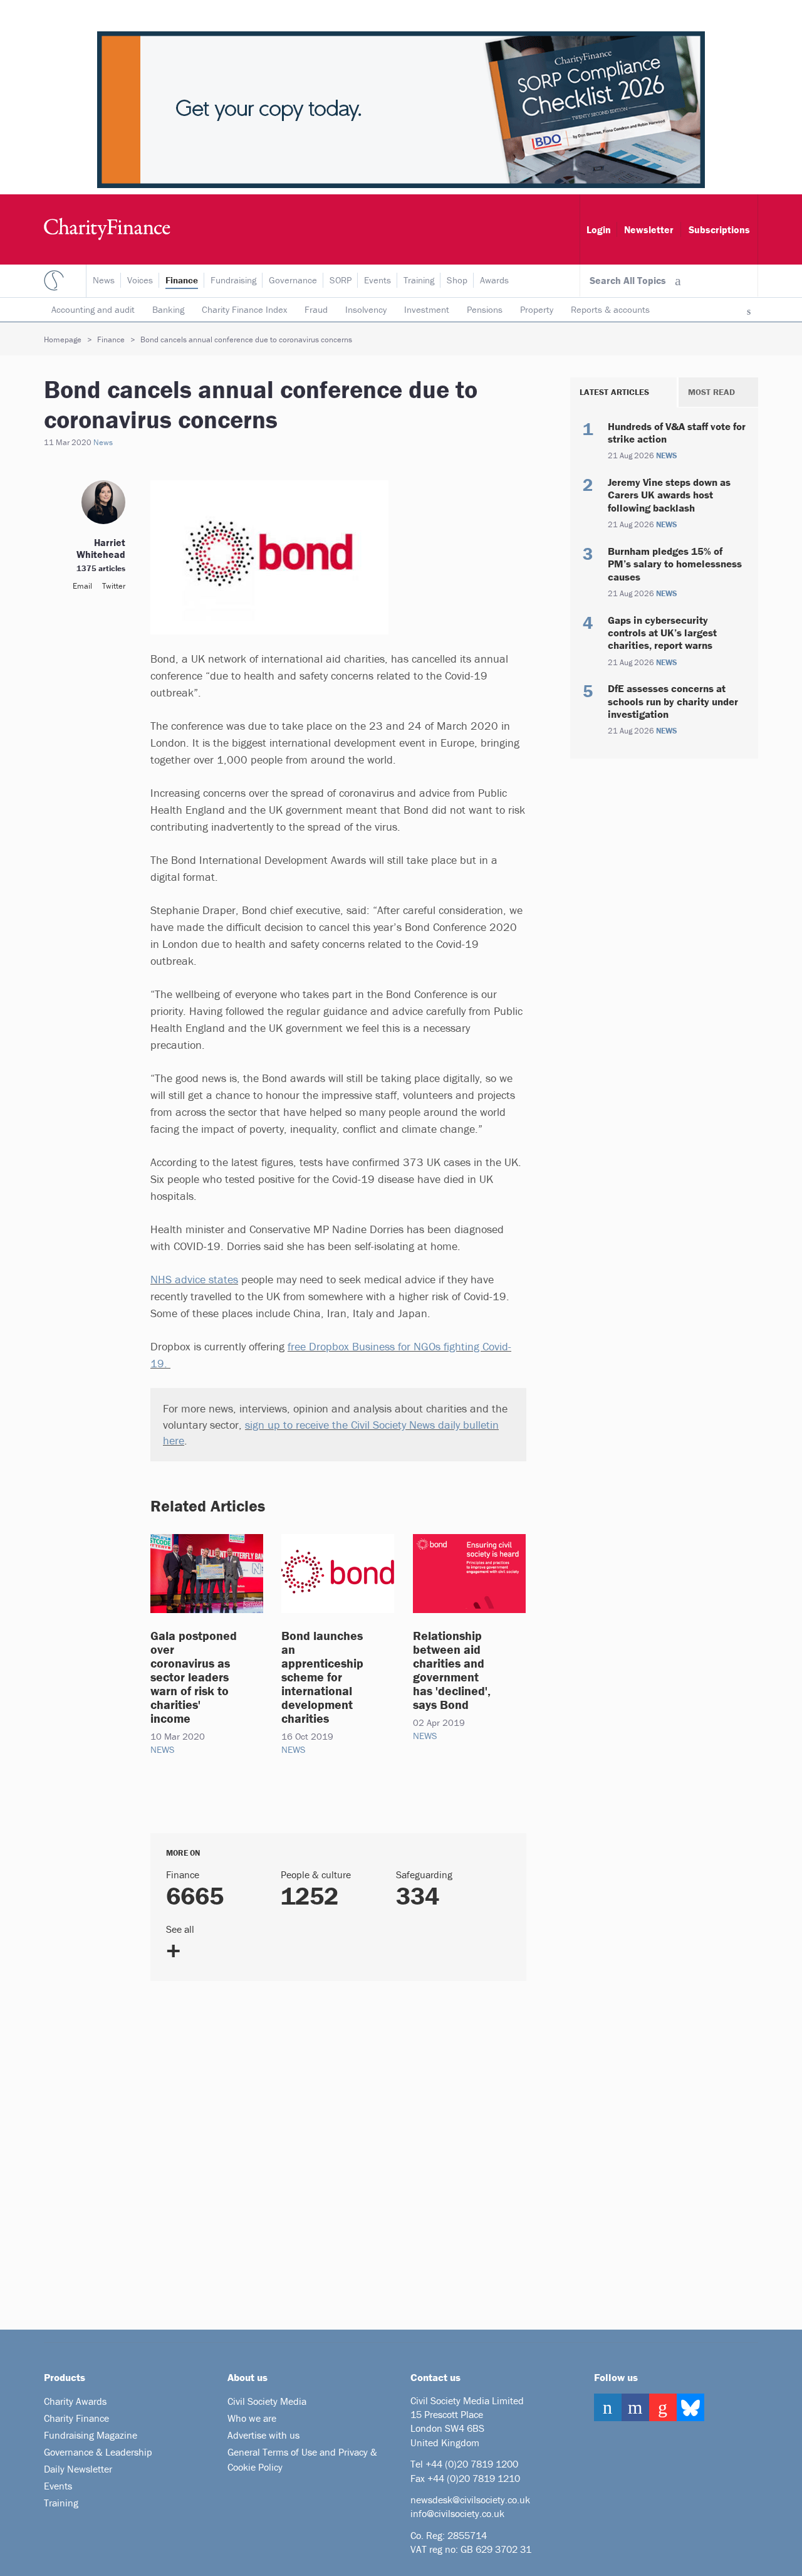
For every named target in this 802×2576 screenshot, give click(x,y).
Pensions (485, 309)
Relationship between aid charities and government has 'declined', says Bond (452, 1670)
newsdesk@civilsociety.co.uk (470, 2500)
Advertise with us (263, 2435)
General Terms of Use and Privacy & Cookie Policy (302, 2459)
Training (419, 280)
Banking (168, 309)
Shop (457, 280)
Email (82, 586)
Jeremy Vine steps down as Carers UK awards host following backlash (669, 495)
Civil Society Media (267, 2401)
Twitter (114, 586)
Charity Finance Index (244, 309)
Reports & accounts (610, 309)
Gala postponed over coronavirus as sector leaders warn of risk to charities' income (194, 1677)
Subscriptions (719, 229)
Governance (293, 280)
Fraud (316, 309)
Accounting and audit (93, 309)
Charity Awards (75, 2401)
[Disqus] (323, 2150)
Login (599, 229)
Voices (140, 280)
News (104, 280)
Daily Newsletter (78, 2469)
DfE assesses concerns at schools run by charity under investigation (673, 701)
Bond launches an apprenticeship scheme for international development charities (322, 1677)
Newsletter (649, 229)
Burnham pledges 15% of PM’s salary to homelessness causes (675, 564)
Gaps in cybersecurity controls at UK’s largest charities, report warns (662, 633)
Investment (427, 309)
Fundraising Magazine (91, 2435)
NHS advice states (194, 1279)
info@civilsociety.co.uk (457, 2513)
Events (378, 280)
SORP (341, 280)
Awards (494, 280)
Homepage (63, 339)
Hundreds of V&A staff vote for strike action (677, 433)
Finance (182, 280)
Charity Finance (76, 2418)
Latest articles (614, 392)
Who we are (252, 2418)
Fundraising (233, 280)
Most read (711, 392)
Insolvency (366, 309)
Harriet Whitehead (101, 548)
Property (537, 309)
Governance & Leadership (98, 2452)
